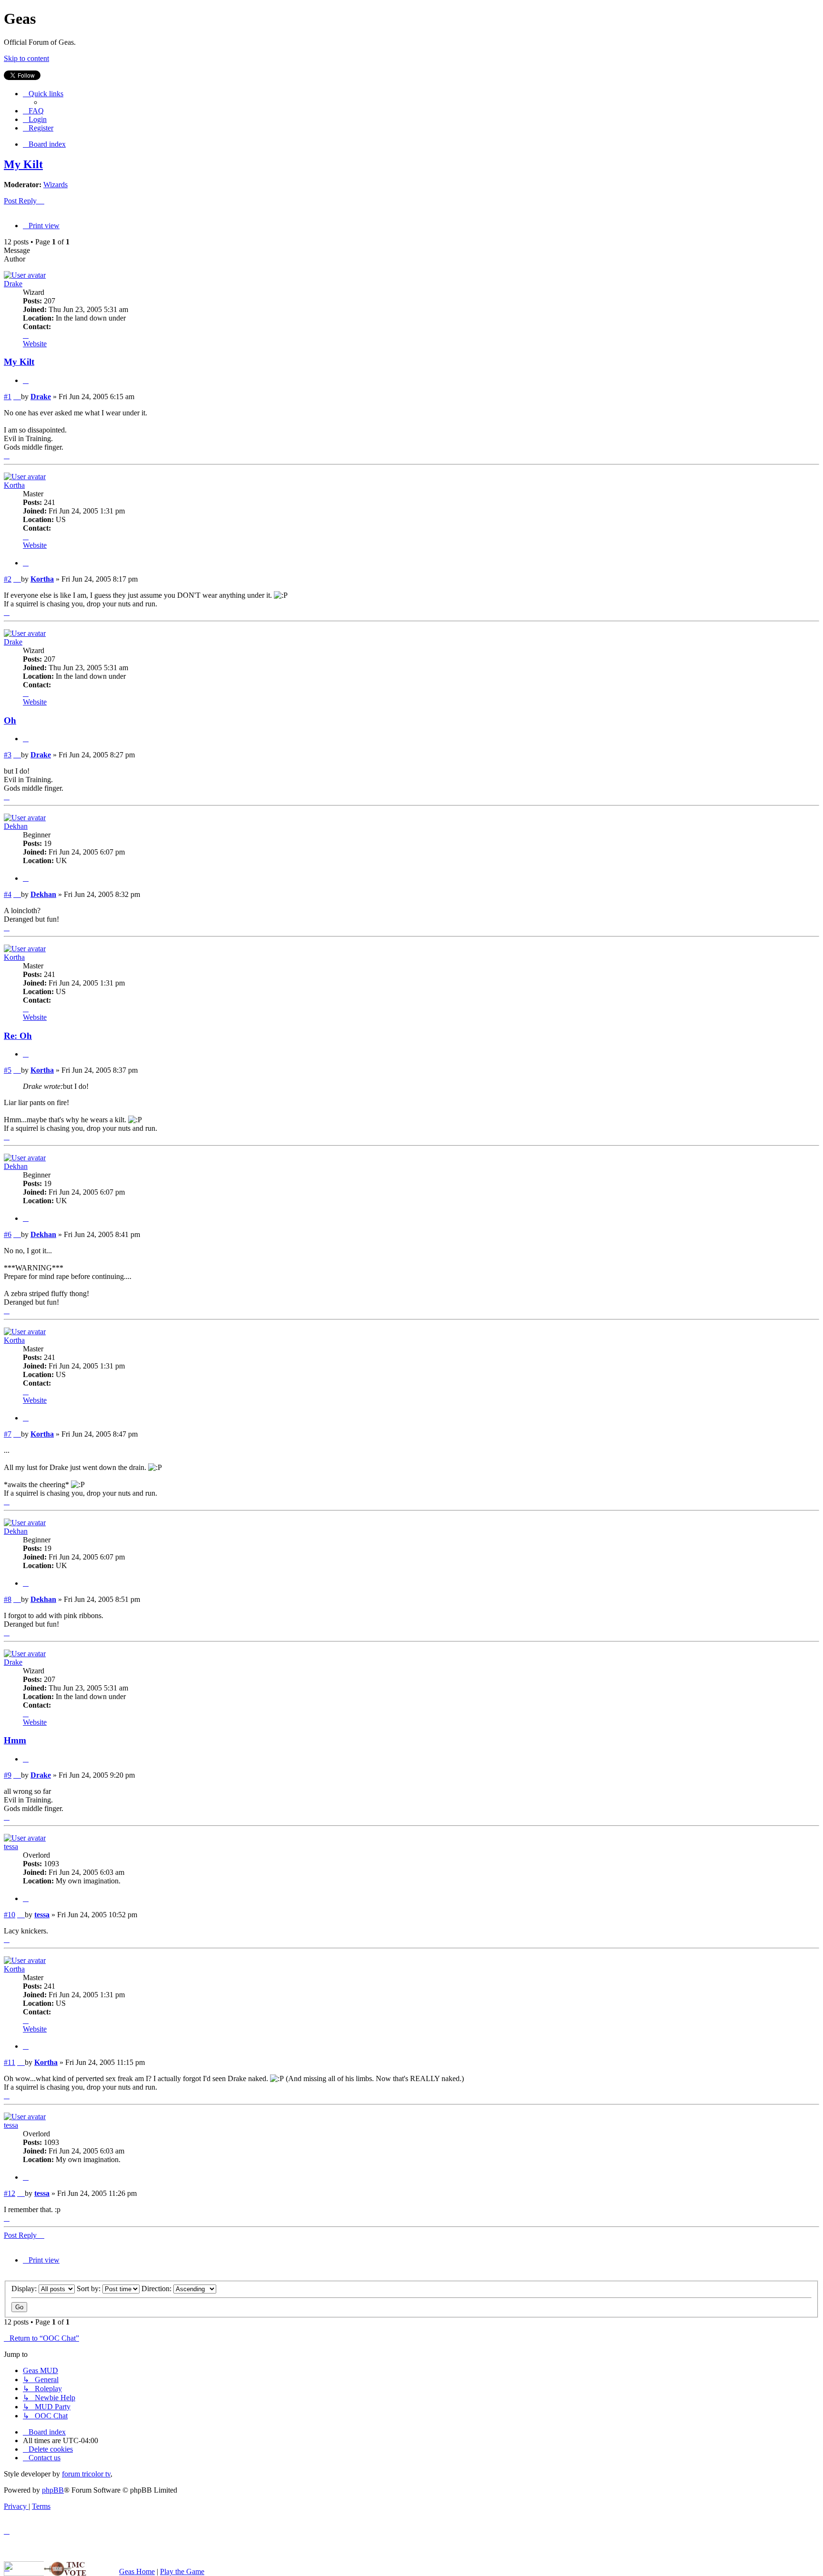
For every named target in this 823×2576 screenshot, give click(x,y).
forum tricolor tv (86, 2474)
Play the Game (182, 2571)
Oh (10, 720)
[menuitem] (33, 111)
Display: (25, 2289)
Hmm (15, 1740)
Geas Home (137, 2571)
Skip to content (26, 58)
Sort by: (90, 2289)
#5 (8, 1070)
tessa (11, 1846)
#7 (8, 1434)
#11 (10, 2062)
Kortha (14, 485)
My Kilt (23, 164)
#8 (8, 1599)
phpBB (53, 2490)
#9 (8, 1775)
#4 (8, 894)
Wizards (55, 185)
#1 (8, 397)
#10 (10, 1915)
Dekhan (16, 826)
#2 (8, 579)
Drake (13, 284)
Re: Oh (18, 1036)
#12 (10, 2193)
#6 (8, 1234)
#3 (8, 755)
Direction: (157, 2289)
